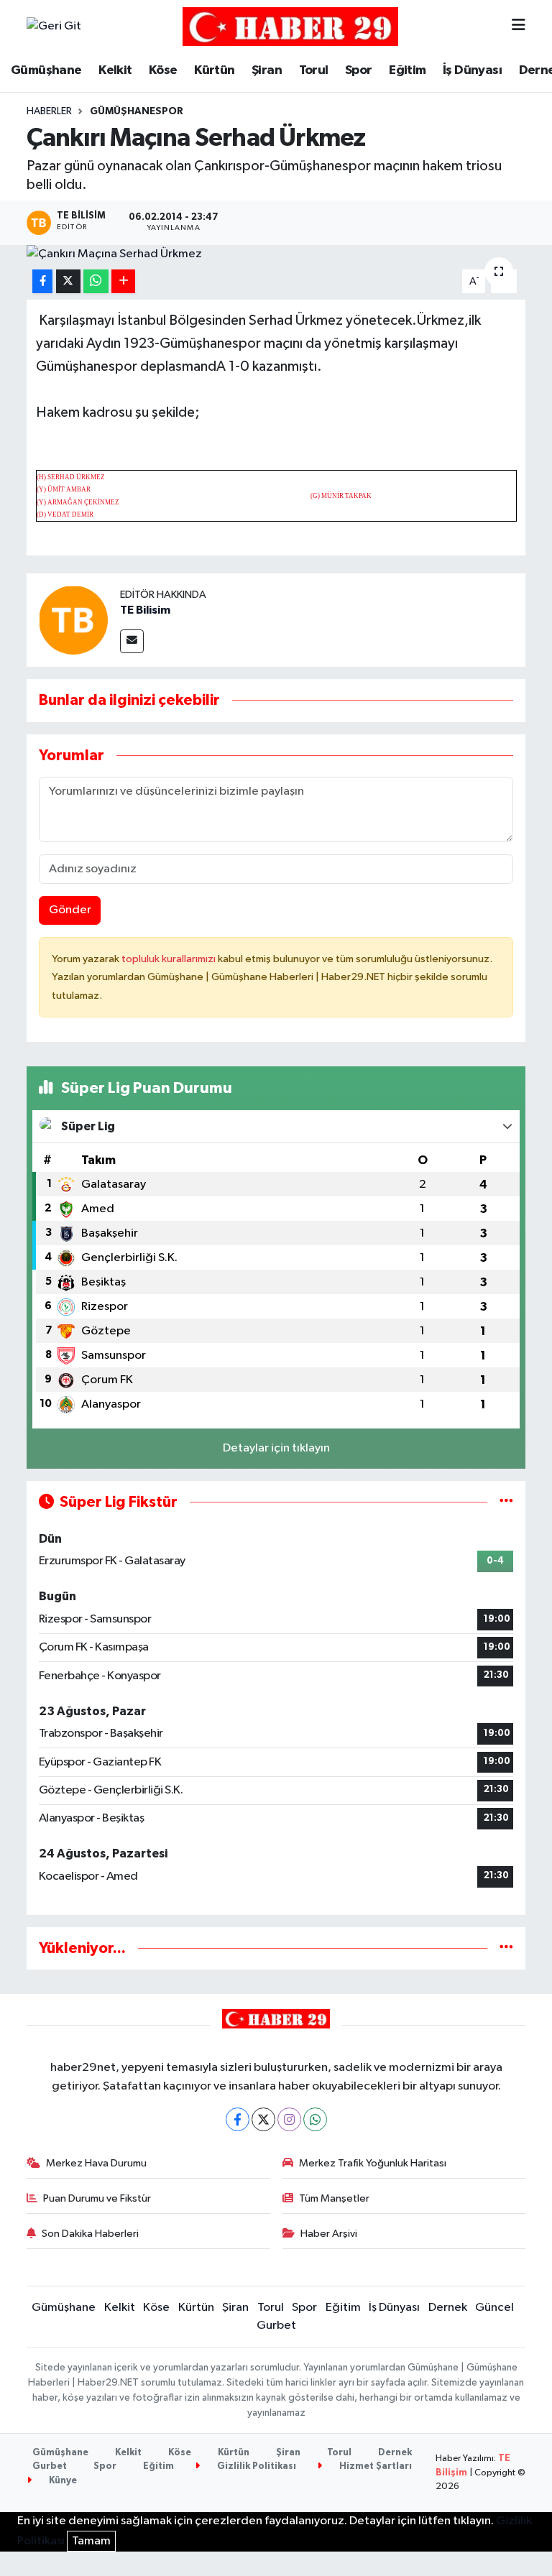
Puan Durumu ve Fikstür (97, 2198)
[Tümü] (506, 1948)
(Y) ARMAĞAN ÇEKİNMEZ (78, 502)
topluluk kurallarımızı (170, 959)
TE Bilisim (145, 610)
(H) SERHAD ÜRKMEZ (71, 477)
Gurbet (276, 2326)
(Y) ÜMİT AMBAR (64, 489)
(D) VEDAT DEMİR (65, 514)
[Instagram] (289, 2119)
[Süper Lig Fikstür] (506, 1502)
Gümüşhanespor (137, 111)
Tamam (91, 2541)
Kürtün (214, 70)
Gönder (70, 910)
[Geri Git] (54, 27)
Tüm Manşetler (334, 2198)
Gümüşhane (46, 70)
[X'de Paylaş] (68, 281)
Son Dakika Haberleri (90, 2234)
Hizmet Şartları (374, 2466)
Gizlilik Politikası (256, 2466)
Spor (359, 70)
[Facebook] (238, 2119)
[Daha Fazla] (123, 281)
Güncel (494, 2308)
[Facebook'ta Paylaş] (42, 281)
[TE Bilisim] (73, 620)
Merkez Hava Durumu (96, 2163)
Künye (62, 2481)
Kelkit (115, 70)
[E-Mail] (132, 641)
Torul (314, 70)
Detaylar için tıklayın (276, 1448)
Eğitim (407, 70)
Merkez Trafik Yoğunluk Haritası (373, 2163)
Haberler (49, 111)
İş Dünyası (472, 70)
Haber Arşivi (329, 2234)
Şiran (267, 70)
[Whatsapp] (315, 2119)
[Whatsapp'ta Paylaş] (96, 281)
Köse (163, 70)
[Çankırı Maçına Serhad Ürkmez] (276, 254)
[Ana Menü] (519, 26)
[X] (263, 2119)
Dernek (448, 2308)
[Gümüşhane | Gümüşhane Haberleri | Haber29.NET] (290, 26)
